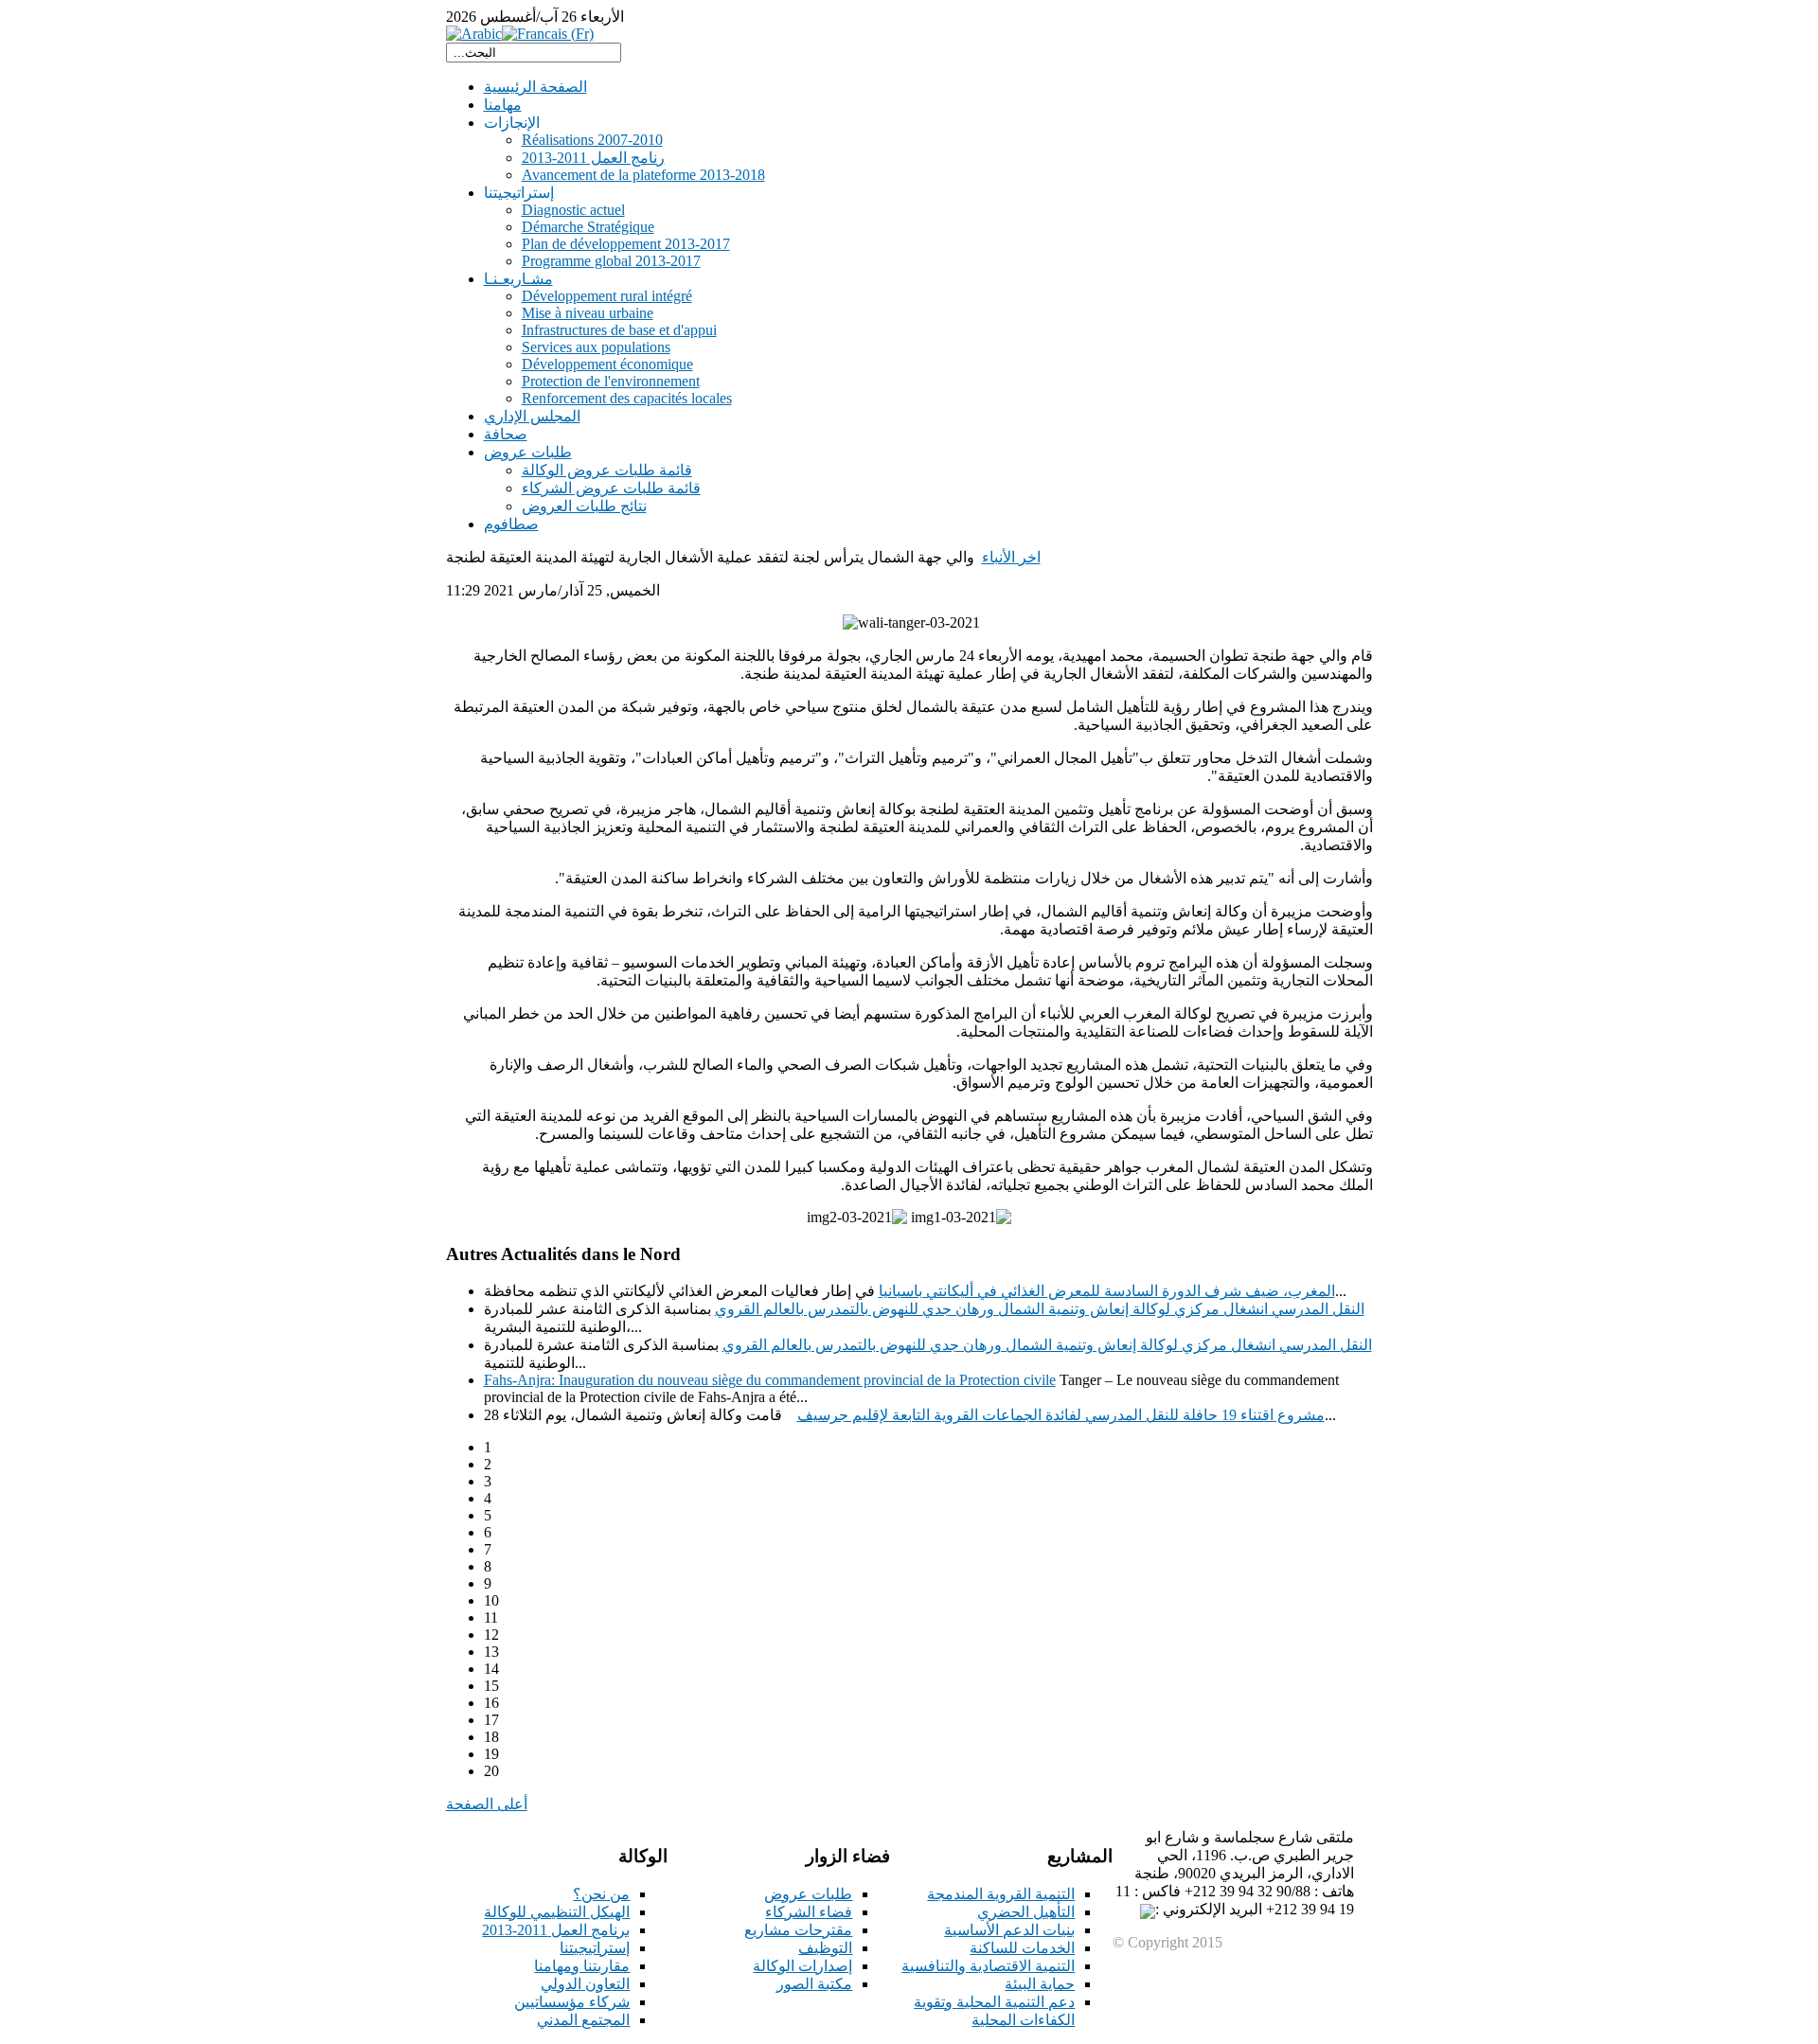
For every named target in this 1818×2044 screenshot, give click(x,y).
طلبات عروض (808, 1894)
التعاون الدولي (585, 1984)
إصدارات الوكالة (802, 1966)
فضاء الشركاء (809, 1912)
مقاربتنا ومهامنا (582, 1966)
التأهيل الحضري (1026, 1912)
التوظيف (825, 1948)
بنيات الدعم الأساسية (1009, 1930)
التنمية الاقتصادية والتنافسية (988, 1966)
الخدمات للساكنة (1022, 1948)
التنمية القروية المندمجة (1001, 1894)
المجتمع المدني (583, 2020)
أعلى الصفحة (487, 1804)
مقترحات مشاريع (798, 1930)
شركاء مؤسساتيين (572, 2002)
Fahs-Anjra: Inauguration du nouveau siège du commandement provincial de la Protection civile (770, 1380)
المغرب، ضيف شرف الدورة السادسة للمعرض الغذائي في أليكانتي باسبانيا (1107, 1291)
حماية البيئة (1040, 1984)
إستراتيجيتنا (595, 1948)
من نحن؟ (601, 1894)
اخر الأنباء (1011, 557)
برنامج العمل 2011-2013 (556, 1930)
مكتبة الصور (814, 1984)
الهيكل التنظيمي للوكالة (557, 1912)
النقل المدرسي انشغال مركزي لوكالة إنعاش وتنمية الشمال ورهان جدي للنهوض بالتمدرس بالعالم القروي (1040, 1309)
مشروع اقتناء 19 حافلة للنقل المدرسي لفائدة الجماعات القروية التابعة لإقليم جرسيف (1061, 1415)
